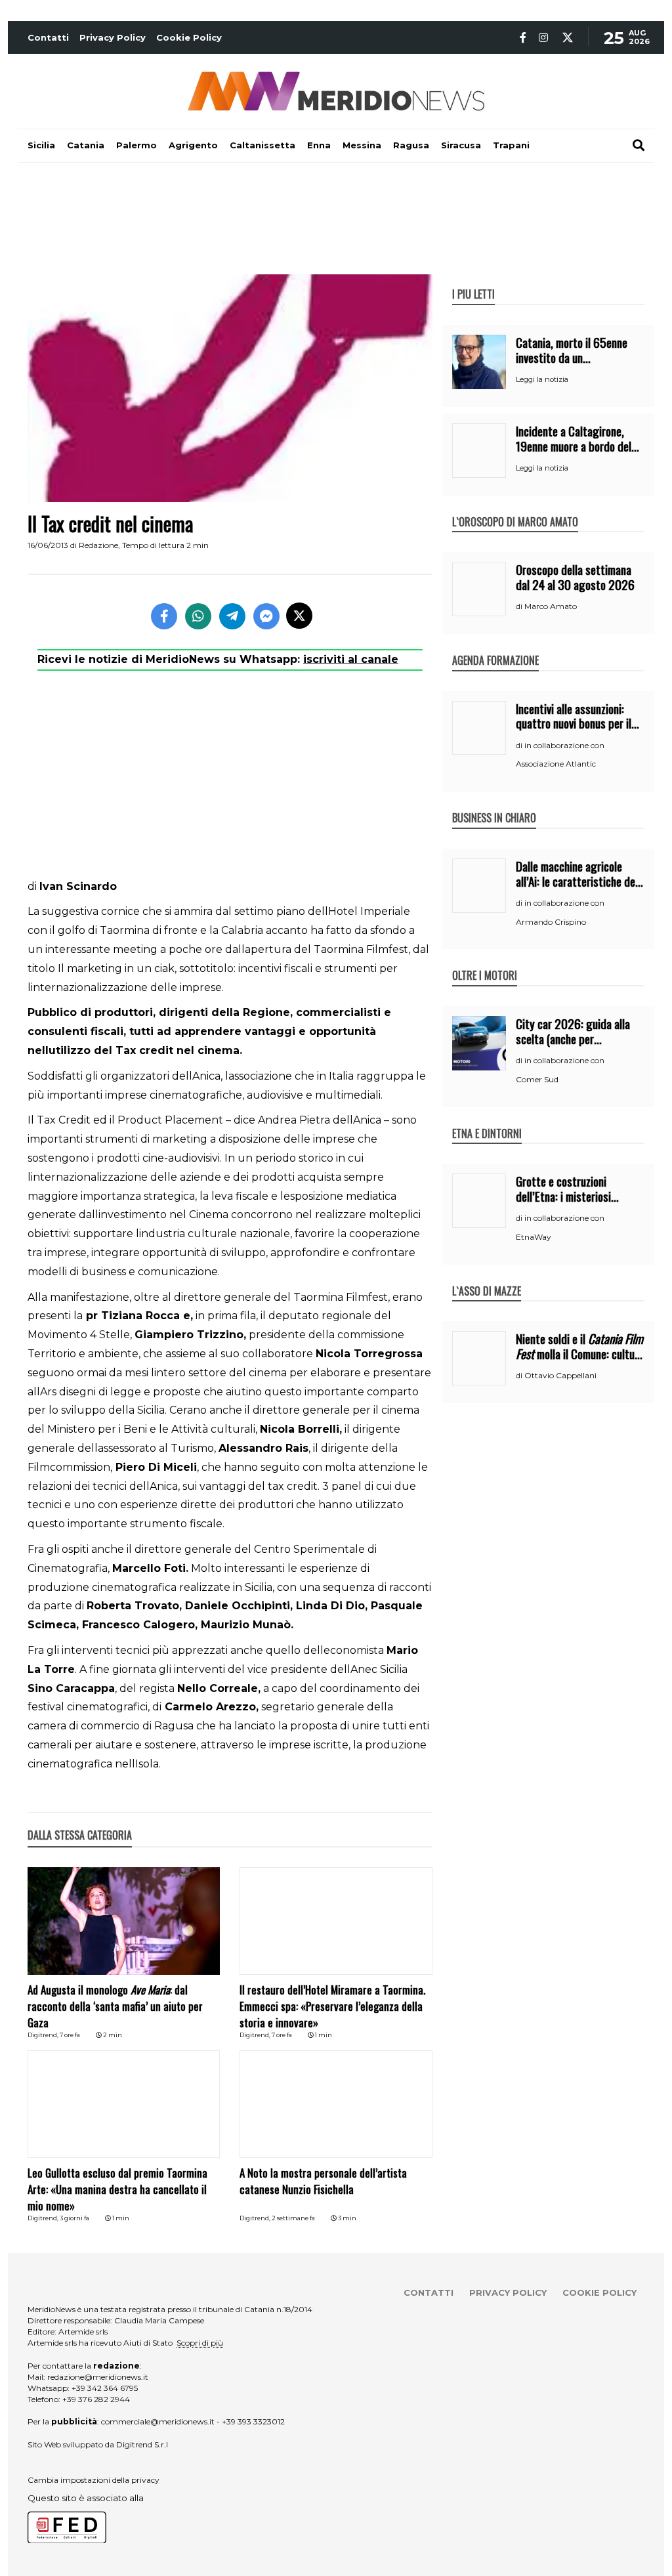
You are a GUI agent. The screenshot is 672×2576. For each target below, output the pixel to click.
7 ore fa (70, 2035)
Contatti (48, 37)
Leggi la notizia (542, 379)
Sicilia (41, 145)
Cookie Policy (189, 37)
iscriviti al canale (351, 659)
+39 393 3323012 (253, 2421)
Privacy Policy (113, 37)
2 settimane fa (293, 2218)
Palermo (136, 145)
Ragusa (411, 145)
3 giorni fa (74, 2218)
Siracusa (461, 145)
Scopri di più (200, 2343)
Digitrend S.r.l (142, 2444)
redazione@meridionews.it (98, 2377)
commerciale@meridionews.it (158, 2421)
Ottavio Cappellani (560, 1375)
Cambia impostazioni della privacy (94, 2480)
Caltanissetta (262, 145)
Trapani (511, 145)
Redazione (98, 545)
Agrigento (193, 145)
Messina (362, 145)
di (520, 606)
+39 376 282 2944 (96, 2399)
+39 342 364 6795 (105, 2388)
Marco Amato (551, 606)
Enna (319, 145)
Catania (86, 145)
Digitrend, (44, 2035)
